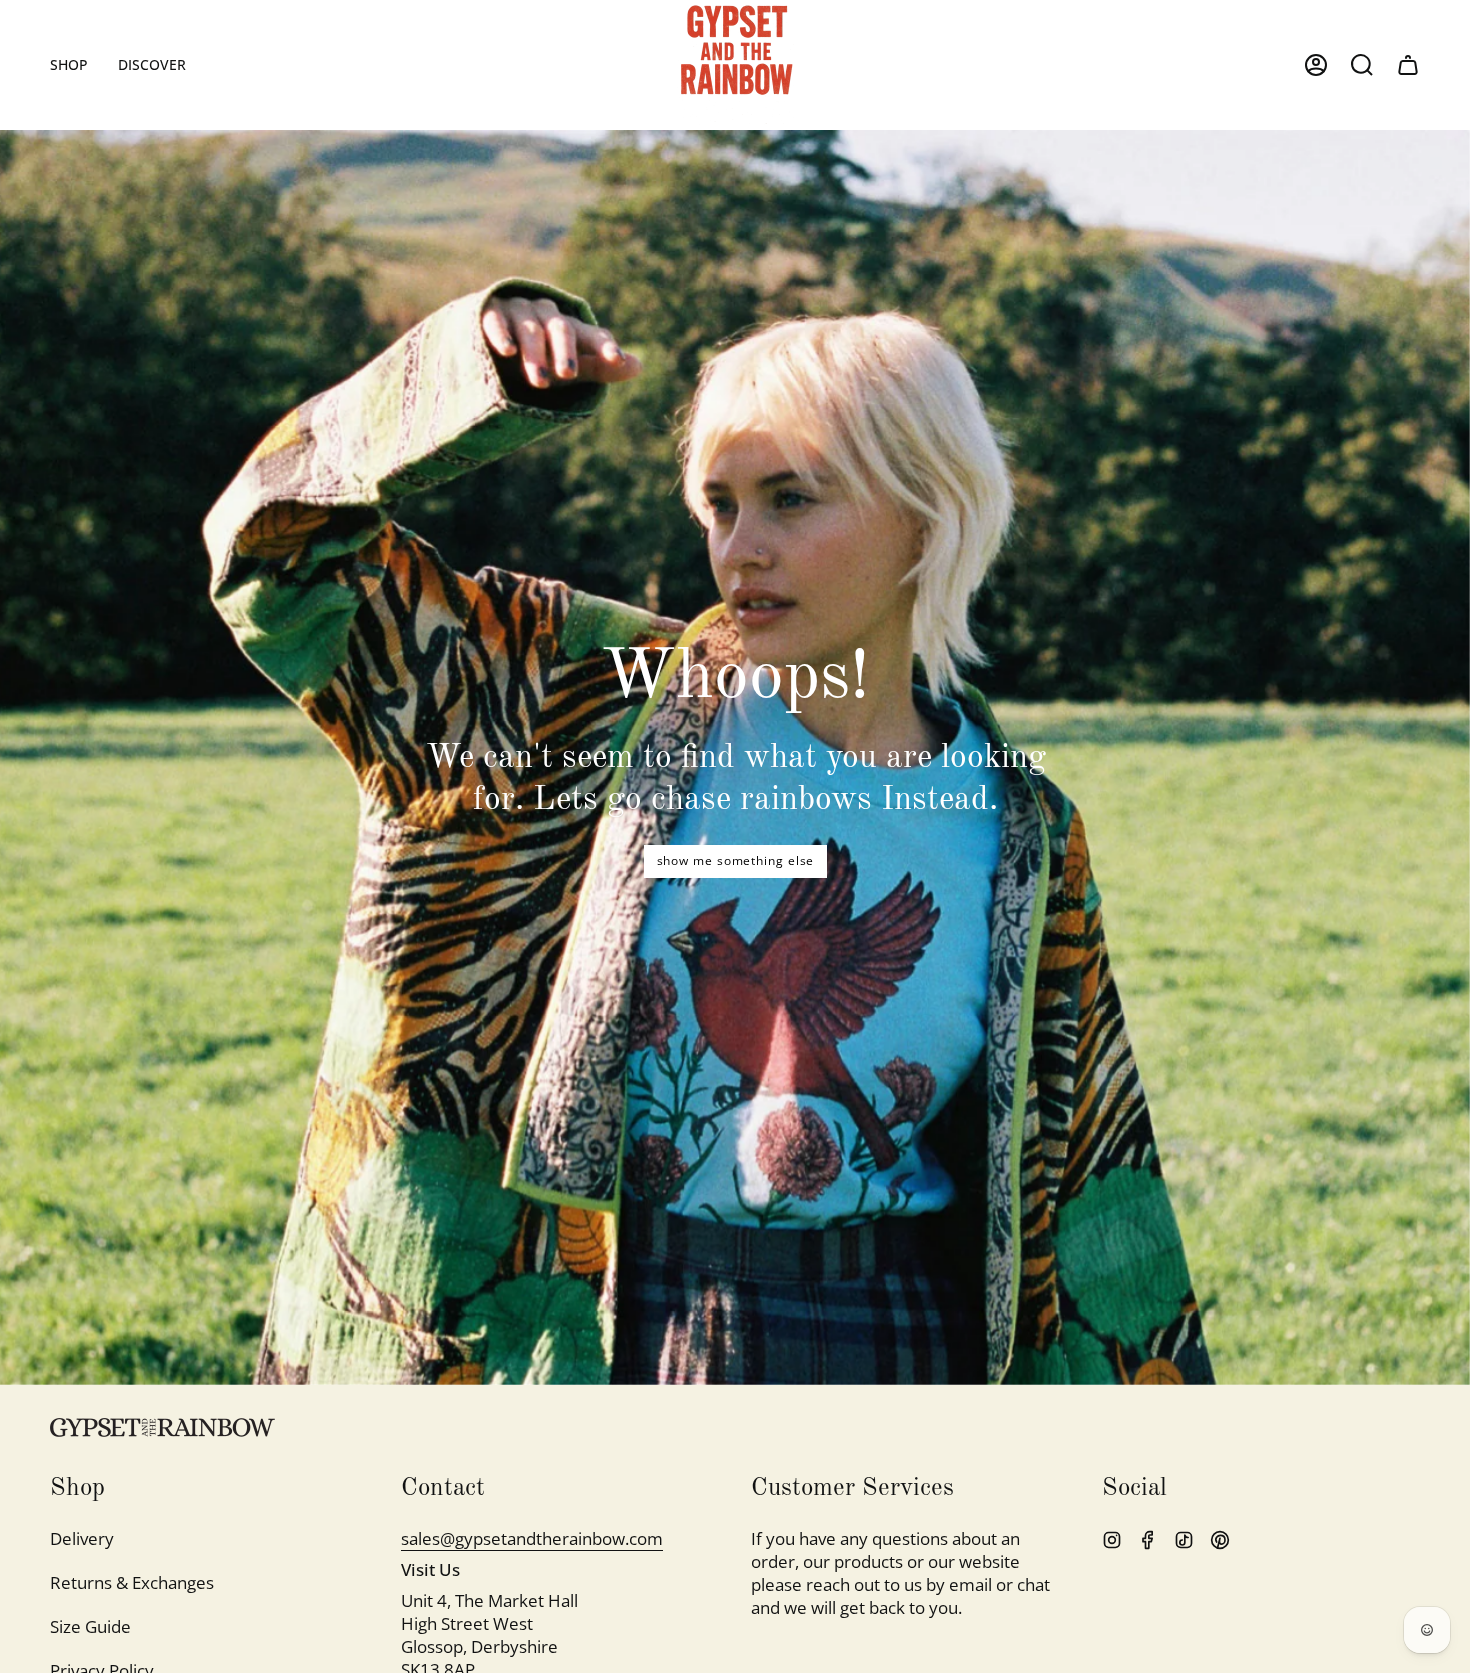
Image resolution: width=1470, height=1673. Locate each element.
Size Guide (90, 1626)
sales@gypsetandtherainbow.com (532, 1538)
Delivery (82, 1538)
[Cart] (1408, 65)
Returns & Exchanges (132, 1582)
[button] (69, 65)
